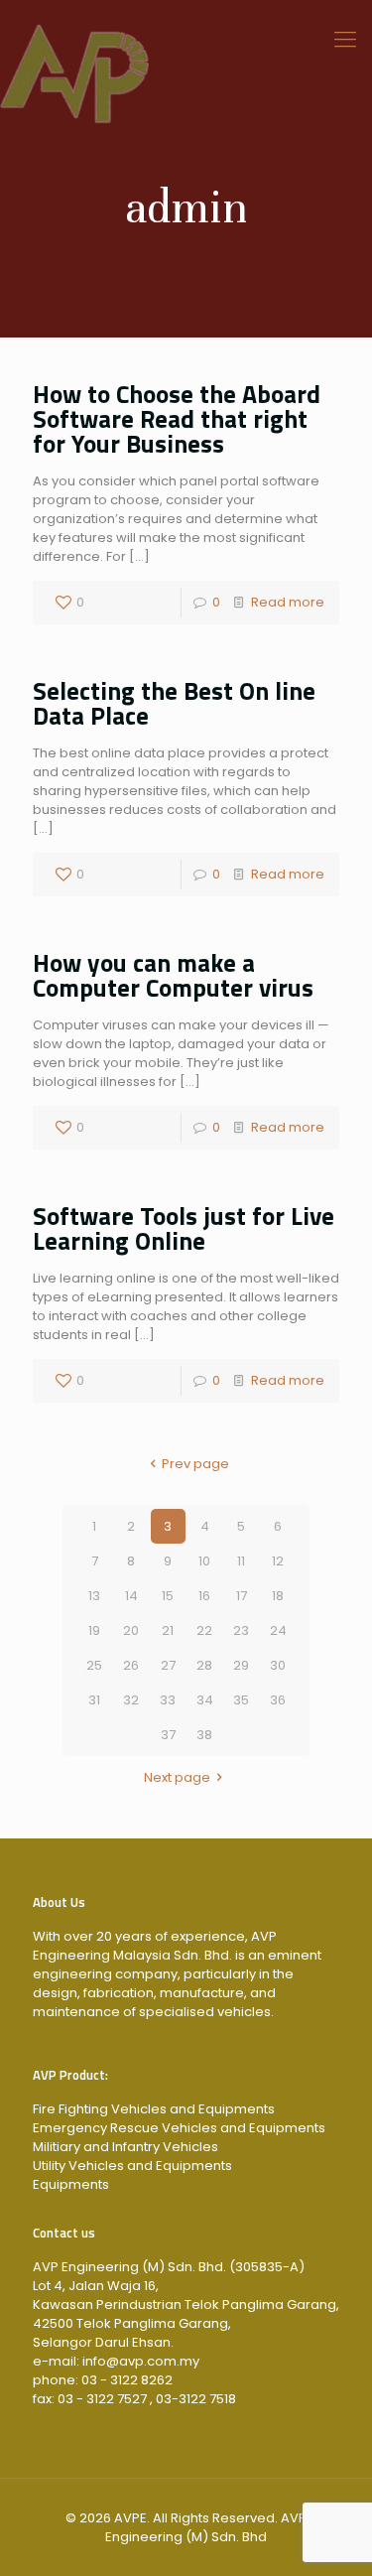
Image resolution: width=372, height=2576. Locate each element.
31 (94, 1700)
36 (278, 1700)
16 (204, 1596)
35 (241, 1700)
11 (241, 1561)
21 (168, 1630)
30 (278, 1665)
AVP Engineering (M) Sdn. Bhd (206, 2527)
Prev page (195, 1464)
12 (278, 1561)
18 (278, 1596)
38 (204, 1735)
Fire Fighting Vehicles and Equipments (154, 2109)
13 (94, 1596)
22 (204, 1630)
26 (131, 1665)
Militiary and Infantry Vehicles (125, 2147)
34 (205, 1700)
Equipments (71, 2184)
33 (168, 1700)
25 (94, 1665)
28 (204, 1665)
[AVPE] (186, 40)
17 (242, 1596)
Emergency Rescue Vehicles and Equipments (179, 2128)
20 (131, 1630)
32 (131, 1700)
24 (278, 1630)
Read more (288, 602)
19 (94, 1630)
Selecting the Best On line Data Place (174, 703)
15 (168, 1596)
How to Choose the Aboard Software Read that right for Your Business (177, 419)
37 (168, 1735)
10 (204, 1561)
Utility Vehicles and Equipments (132, 2166)
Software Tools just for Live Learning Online (184, 1228)
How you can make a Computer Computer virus (173, 975)
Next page (177, 1777)
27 (168, 1665)
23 (241, 1630)
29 (241, 1665)
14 (131, 1596)
